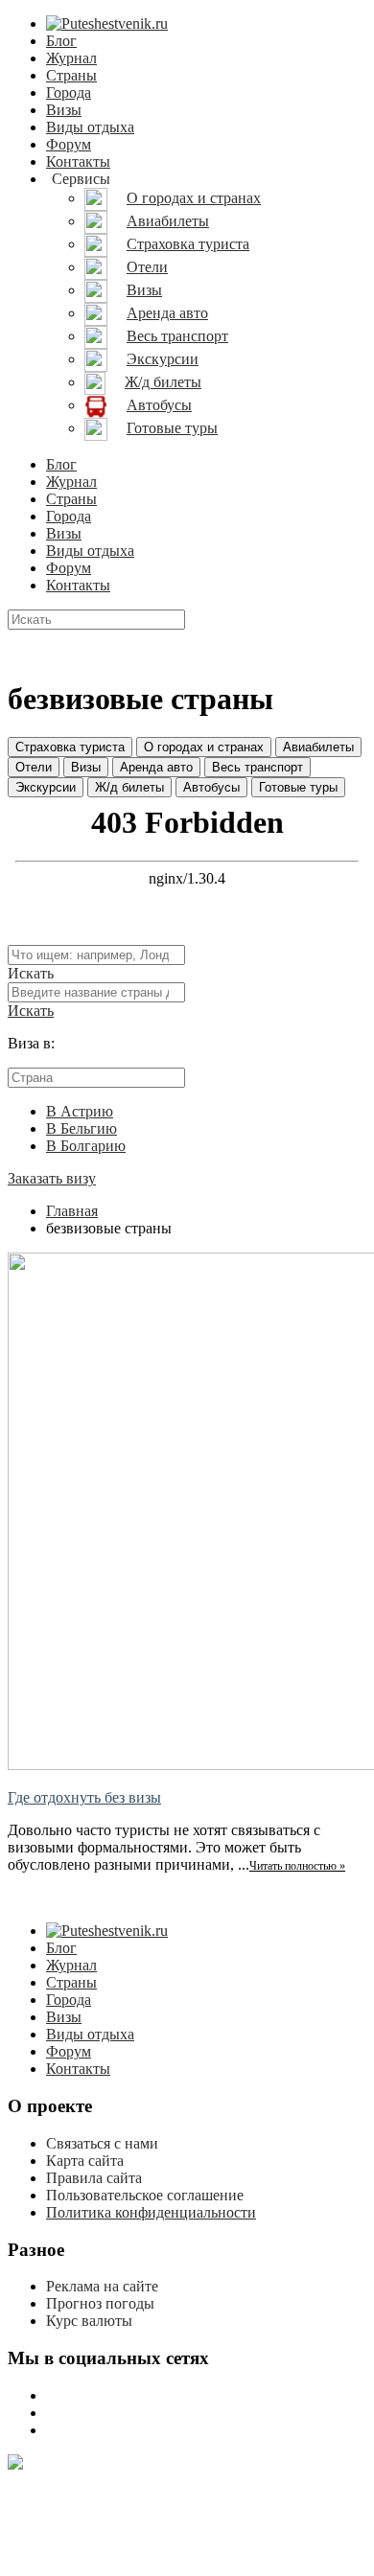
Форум (69, 144)
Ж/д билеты (129, 787)
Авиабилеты (318, 747)
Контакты (78, 161)
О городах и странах (204, 747)
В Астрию (80, 1111)
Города (69, 92)
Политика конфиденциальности (151, 2212)
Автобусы (211, 787)
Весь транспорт (257, 767)
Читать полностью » (297, 1866)
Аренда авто (156, 767)
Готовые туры (298, 787)
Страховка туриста (70, 747)
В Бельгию (82, 1128)
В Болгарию (86, 1146)
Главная (72, 1211)
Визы (64, 110)
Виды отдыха (90, 127)
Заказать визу (52, 1178)
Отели (34, 767)
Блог (61, 41)
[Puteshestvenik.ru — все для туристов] (107, 23)
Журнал (71, 58)
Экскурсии (46, 787)
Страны (71, 75)
